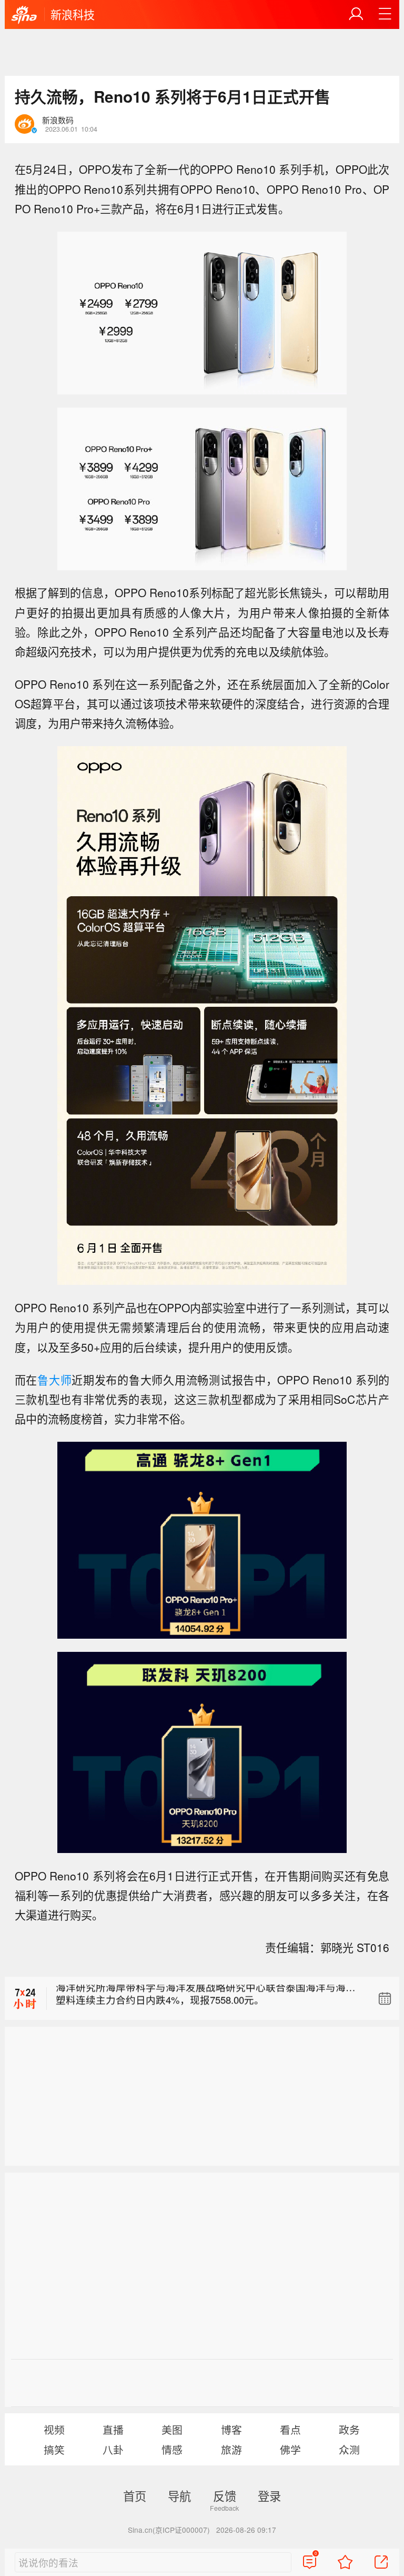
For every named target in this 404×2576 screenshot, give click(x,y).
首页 (135, 2495)
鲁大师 (54, 1380)
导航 (179, 2495)
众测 (349, 2449)
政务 (349, 2429)
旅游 (231, 2449)
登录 (269, 2495)
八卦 (113, 2449)
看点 (290, 2429)
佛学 (290, 2449)
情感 (172, 2449)
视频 (54, 2429)
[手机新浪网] (24, 15)
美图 (172, 2429)
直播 (113, 2429)
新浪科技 (73, 14)
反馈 (225, 2495)
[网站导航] (385, 14)
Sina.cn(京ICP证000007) (169, 2530)
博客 (231, 2429)
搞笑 (54, 2449)
